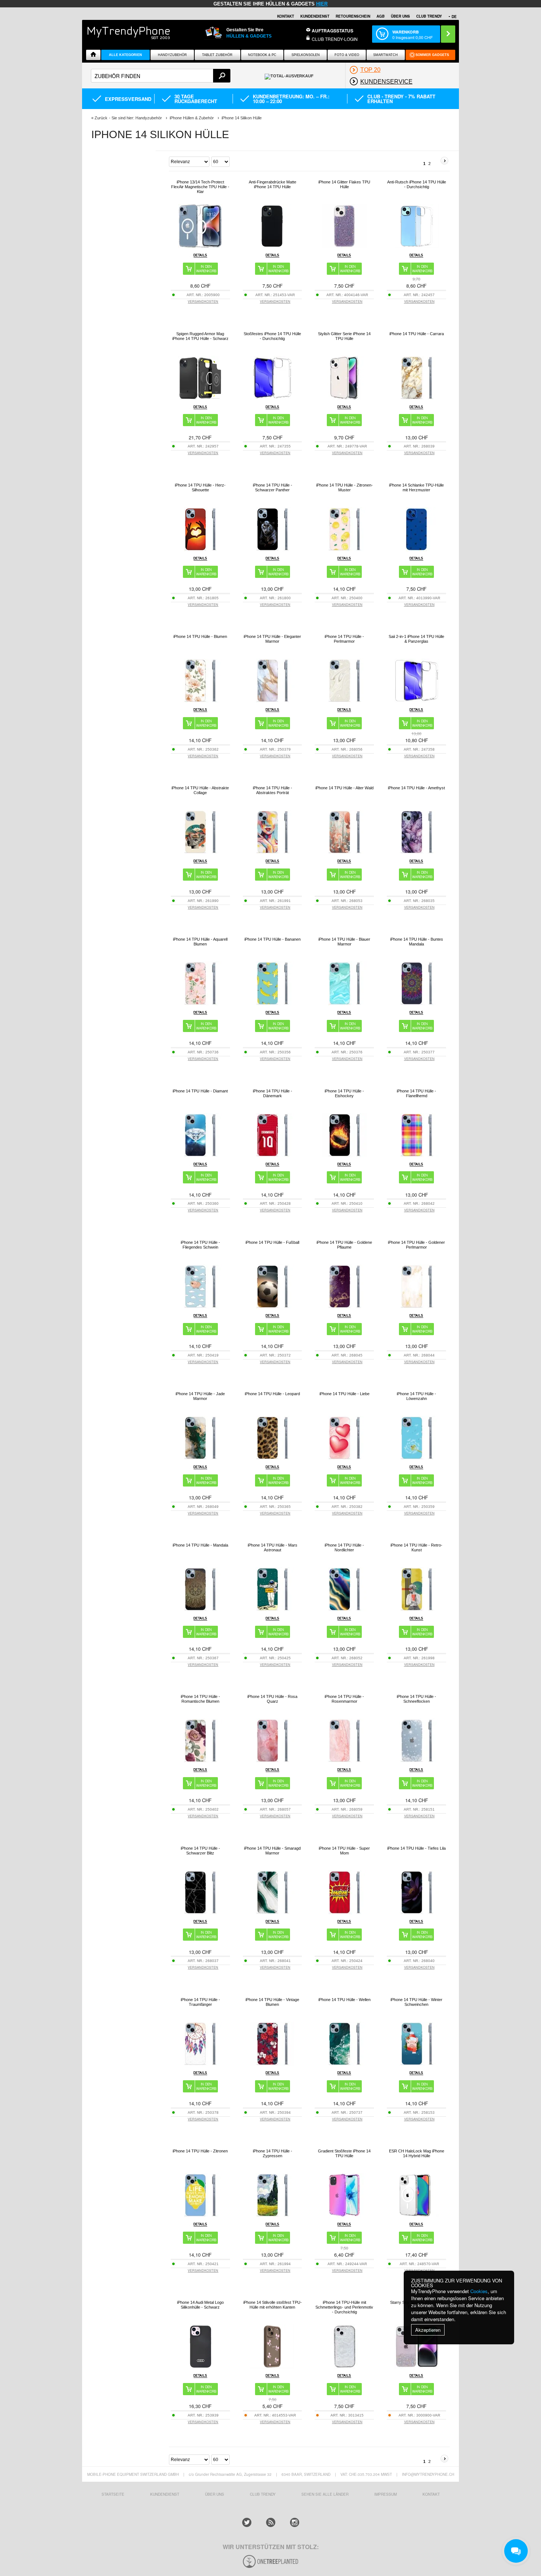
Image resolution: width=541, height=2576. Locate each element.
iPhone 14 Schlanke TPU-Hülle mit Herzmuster (416, 487)
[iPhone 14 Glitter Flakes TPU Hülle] (344, 246)
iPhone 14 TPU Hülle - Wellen (344, 2000)
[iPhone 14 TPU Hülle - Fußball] (272, 1307)
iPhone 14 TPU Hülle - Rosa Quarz (272, 1699)
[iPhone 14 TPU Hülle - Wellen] (344, 2064)
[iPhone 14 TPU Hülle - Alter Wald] (344, 852)
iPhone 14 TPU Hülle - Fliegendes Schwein (200, 1245)
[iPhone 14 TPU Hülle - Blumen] (200, 701)
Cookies (479, 2291)
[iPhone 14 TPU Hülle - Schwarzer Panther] (272, 549)
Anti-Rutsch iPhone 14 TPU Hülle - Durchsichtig (417, 184)
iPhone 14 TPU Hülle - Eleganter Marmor (272, 639)
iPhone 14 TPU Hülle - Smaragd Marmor (272, 1851)
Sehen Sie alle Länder (325, 2494)
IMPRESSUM (386, 2494)
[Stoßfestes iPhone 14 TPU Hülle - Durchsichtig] (272, 398)
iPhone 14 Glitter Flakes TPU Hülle (344, 184)
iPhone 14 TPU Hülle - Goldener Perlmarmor (416, 1245)
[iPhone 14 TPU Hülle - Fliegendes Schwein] (200, 1307)
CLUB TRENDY (429, 16)
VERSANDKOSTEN (203, 301)
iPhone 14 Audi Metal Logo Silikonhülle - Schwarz (200, 2305)
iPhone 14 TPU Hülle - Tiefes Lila (416, 1848)
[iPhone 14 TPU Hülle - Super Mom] (344, 1912)
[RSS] (271, 2522)
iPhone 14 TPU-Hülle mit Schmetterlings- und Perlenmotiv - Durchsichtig (344, 2307)
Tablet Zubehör (217, 55)
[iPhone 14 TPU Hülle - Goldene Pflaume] (344, 1307)
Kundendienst (315, 16)
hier (322, 4)
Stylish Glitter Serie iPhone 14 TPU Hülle (344, 336)
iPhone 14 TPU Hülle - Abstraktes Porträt (273, 790)
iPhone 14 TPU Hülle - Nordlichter (344, 1547)
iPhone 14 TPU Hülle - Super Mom (344, 1851)
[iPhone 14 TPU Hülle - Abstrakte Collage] (200, 852)
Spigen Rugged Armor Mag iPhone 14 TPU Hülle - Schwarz (200, 336)
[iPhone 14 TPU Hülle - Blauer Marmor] (344, 1003)
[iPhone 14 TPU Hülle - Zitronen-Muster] (344, 549)
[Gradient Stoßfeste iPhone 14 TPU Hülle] (344, 2215)
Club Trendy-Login (335, 39)
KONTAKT (431, 2494)
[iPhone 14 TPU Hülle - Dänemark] (272, 1155)
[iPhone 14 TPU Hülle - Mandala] (200, 1609)
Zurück (101, 118)
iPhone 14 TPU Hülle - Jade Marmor (200, 1396)
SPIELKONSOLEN (306, 55)
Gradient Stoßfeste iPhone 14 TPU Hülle (344, 2153)
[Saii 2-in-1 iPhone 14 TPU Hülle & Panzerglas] (417, 701)
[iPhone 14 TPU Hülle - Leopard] (272, 1458)
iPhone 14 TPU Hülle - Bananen (273, 939)
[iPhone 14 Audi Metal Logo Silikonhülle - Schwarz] (200, 2367)
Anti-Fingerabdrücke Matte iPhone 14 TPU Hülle (273, 184)
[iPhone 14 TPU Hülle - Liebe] (344, 1458)
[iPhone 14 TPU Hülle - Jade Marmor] (200, 1458)
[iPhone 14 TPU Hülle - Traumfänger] (200, 2064)
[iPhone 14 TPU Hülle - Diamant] (200, 1155)
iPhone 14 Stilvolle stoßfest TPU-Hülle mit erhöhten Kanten (273, 2305)
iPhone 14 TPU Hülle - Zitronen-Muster (344, 487)
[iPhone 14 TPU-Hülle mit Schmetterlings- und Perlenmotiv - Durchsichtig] (344, 2367)
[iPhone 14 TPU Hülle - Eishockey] (344, 1155)
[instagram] (295, 2522)
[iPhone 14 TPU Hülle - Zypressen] (272, 2215)
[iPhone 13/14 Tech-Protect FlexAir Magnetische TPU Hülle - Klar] (200, 246)
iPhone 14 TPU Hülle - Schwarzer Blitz (200, 1851)
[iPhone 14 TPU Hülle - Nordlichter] (344, 1609)
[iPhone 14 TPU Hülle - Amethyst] (417, 852)
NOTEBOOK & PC (262, 55)
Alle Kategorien (125, 55)
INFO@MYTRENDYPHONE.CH (428, 2474)
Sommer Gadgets (432, 55)
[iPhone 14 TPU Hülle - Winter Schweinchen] (417, 2064)
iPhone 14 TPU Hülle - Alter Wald (344, 788)
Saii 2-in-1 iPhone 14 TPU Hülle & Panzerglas (416, 639)
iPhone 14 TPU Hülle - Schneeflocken (416, 1699)
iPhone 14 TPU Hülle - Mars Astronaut (273, 1547)
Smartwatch (386, 55)
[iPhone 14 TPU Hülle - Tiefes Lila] (417, 1912)
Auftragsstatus (333, 31)
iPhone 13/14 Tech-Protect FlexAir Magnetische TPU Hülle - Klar (200, 187)
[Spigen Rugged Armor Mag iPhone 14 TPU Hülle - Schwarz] (200, 398)
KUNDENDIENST (165, 2494)
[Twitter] (247, 2522)
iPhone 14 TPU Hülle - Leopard (272, 1394)
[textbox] (161, 76)
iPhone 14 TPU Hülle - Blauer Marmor (344, 942)
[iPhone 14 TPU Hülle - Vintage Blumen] (272, 2064)
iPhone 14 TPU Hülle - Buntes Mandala (417, 942)
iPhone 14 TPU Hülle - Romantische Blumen (200, 1699)
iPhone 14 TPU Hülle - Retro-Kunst (416, 1547)
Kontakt (286, 16)
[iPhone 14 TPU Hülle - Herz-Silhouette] (200, 549)
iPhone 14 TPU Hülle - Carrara (417, 334)
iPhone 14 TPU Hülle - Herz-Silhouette (200, 487)
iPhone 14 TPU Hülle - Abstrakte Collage (200, 790)
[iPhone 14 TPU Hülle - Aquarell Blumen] (200, 1003)
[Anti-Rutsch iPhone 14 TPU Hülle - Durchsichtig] (417, 246)
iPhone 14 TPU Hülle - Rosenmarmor (344, 1699)
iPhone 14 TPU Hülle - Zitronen (200, 2151)
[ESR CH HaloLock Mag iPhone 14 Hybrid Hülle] (417, 2215)
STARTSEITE (113, 2494)
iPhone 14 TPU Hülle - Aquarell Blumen (200, 942)
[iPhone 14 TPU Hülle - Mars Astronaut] (272, 1609)
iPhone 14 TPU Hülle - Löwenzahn (416, 1396)
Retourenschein (353, 16)
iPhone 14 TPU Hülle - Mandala (200, 1545)
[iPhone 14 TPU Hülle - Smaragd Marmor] (272, 1912)
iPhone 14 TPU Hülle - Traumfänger (200, 2002)
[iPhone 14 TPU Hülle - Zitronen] (200, 2215)
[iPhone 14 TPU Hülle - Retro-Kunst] (417, 1609)
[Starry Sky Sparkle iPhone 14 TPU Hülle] (417, 2367)
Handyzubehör (172, 55)
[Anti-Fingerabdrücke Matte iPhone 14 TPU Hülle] (272, 246)
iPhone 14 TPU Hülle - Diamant (200, 1091)
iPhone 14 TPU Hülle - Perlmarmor (344, 639)
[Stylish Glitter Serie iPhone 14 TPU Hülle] (344, 398)
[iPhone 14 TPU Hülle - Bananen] (272, 1003)
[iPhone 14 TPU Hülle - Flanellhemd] (417, 1155)
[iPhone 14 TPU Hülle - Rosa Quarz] (272, 1761)
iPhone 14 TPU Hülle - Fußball (272, 1242)
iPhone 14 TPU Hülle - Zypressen (273, 2153)
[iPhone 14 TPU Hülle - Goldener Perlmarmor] (417, 1307)
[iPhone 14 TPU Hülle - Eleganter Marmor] (272, 701)
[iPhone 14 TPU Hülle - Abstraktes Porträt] (272, 852)
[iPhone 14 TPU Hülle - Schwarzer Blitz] (200, 1912)
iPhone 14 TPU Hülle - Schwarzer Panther (273, 487)
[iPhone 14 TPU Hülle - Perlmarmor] (344, 701)
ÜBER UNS (400, 16)
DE (454, 17)
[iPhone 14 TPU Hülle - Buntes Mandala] (417, 1003)
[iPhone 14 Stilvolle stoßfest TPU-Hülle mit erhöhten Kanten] (272, 2367)
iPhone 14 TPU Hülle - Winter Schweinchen (416, 2002)
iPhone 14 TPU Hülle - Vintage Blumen (272, 2002)
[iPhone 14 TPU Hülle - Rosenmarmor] (344, 1761)
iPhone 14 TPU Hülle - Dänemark (273, 1093)
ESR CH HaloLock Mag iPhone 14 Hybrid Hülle (417, 2153)
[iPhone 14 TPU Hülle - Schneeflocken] (417, 1761)
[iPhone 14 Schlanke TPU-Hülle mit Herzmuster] (417, 549)
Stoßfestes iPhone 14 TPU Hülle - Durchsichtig (272, 336)
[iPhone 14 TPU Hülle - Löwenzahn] (417, 1458)
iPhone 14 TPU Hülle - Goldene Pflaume (344, 1245)
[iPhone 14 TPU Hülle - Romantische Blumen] (200, 1761)
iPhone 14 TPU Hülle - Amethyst (416, 788)
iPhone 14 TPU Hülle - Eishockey (344, 1093)
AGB (381, 16)
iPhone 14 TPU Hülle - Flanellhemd (416, 1093)
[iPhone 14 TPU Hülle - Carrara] (417, 398)
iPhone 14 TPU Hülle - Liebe (344, 1394)
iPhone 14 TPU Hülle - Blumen (200, 636)
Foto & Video (347, 55)
